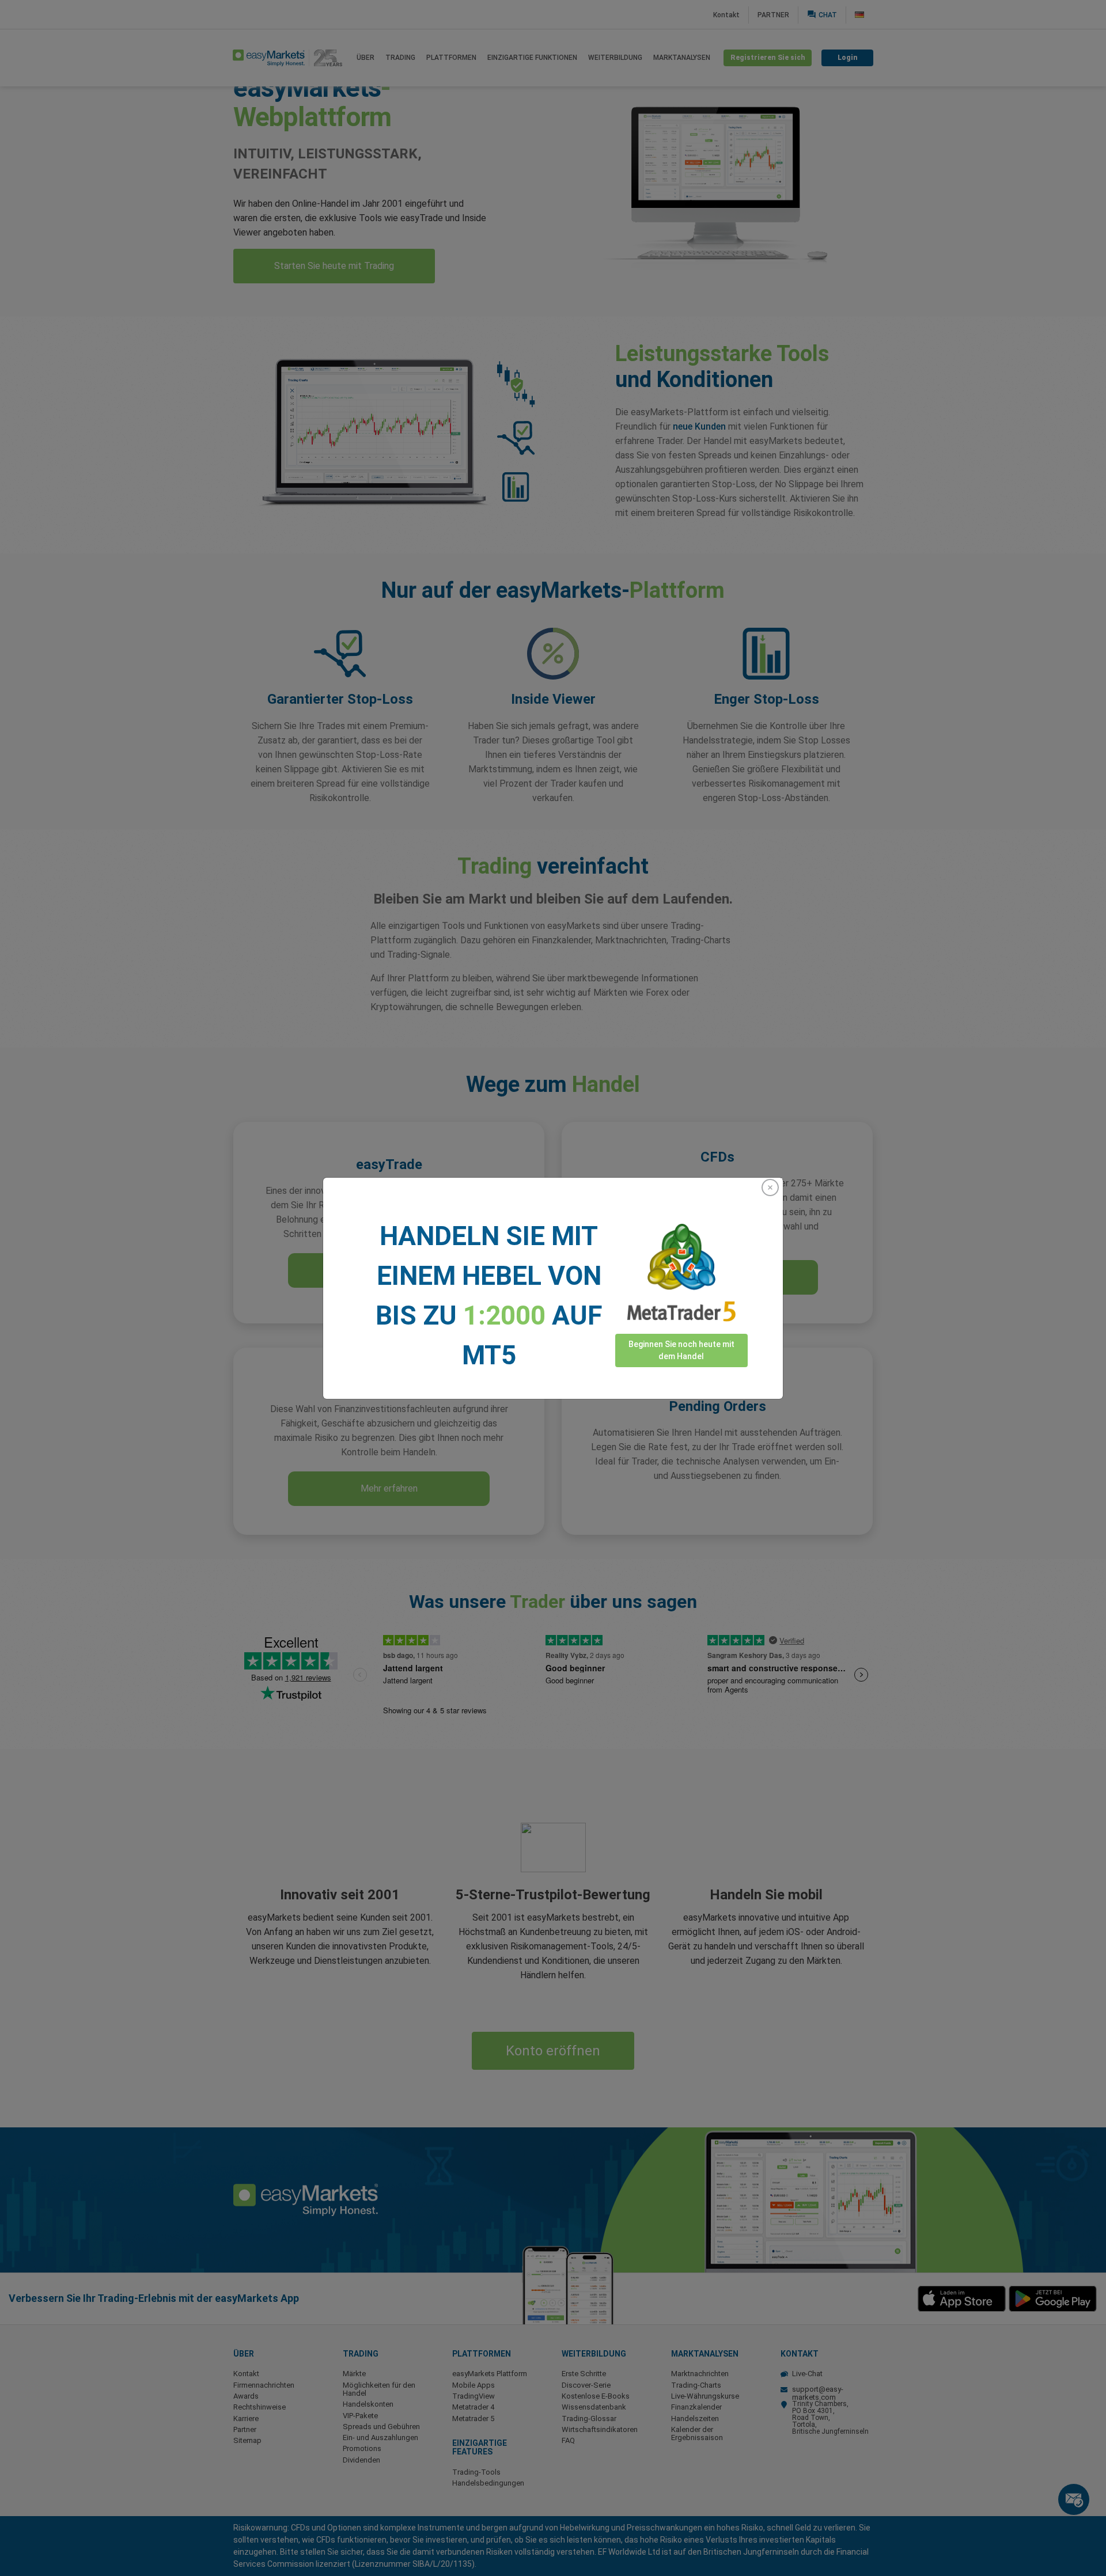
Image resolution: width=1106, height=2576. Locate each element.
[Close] (770, 1188)
